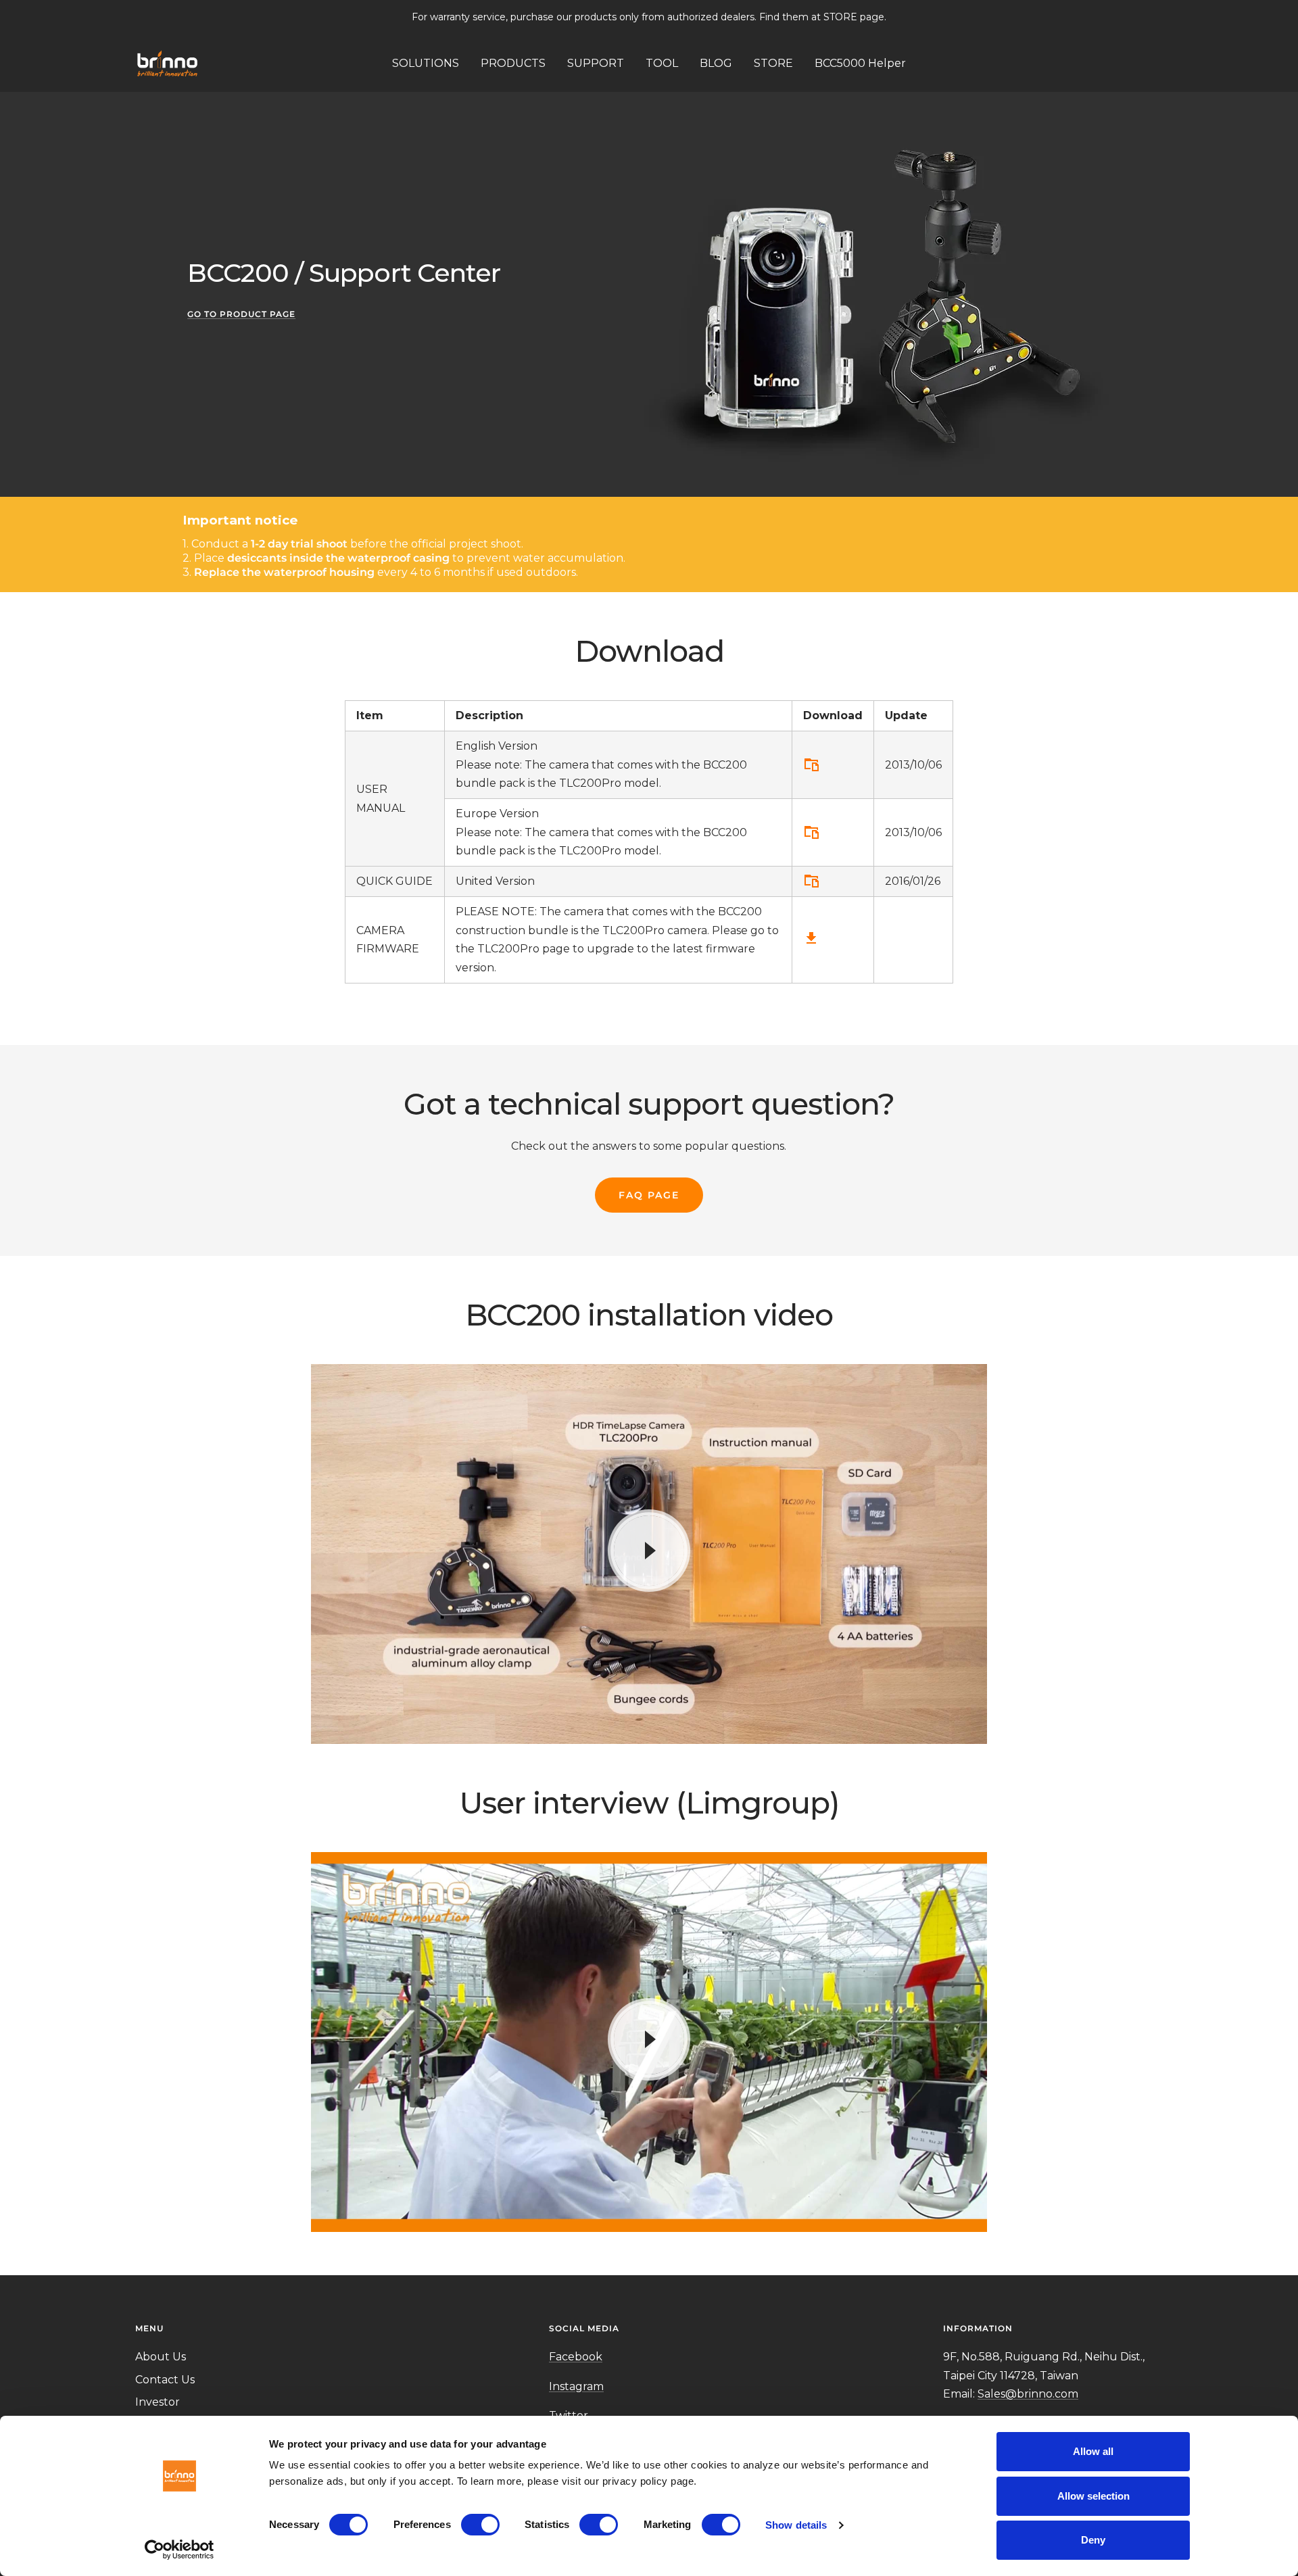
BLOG (716, 63)
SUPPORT (596, 63)
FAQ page (649, 1195)
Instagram (576, 2386)
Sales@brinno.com (1028, 2394)
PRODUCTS (513, 63)
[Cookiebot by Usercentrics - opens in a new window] (179, 2550)
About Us (161, 2357)
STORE (773, 63)
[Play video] (649, 1551)
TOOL (662, 63)
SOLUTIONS (426, 63)
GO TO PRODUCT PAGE (241, 314)
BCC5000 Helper (860, 63)
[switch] (480, 2525)
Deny (1093, 2540)
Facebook (576, 2357)
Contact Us (165, 2380)
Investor (158, 2402)
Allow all (1093, 2451)
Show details (796, 2525)
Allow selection (1093, 2496)
